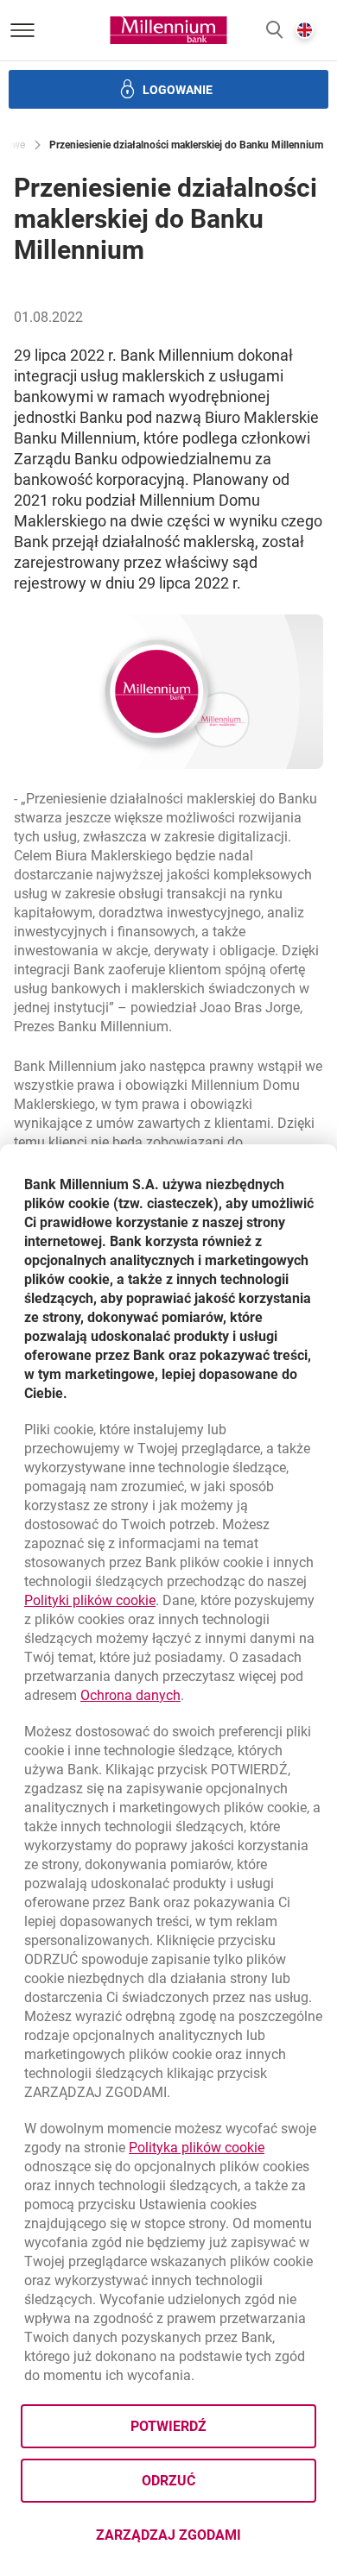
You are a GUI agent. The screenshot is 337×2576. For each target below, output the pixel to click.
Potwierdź (168, 2426)
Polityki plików (90, 1600)
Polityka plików (197, 2148)
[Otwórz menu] (22, 30)
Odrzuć (168, 2481)
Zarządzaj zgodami (206, 2540)
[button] (274, 31)
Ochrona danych (130, 1695)
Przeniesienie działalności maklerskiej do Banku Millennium (186, 145)
